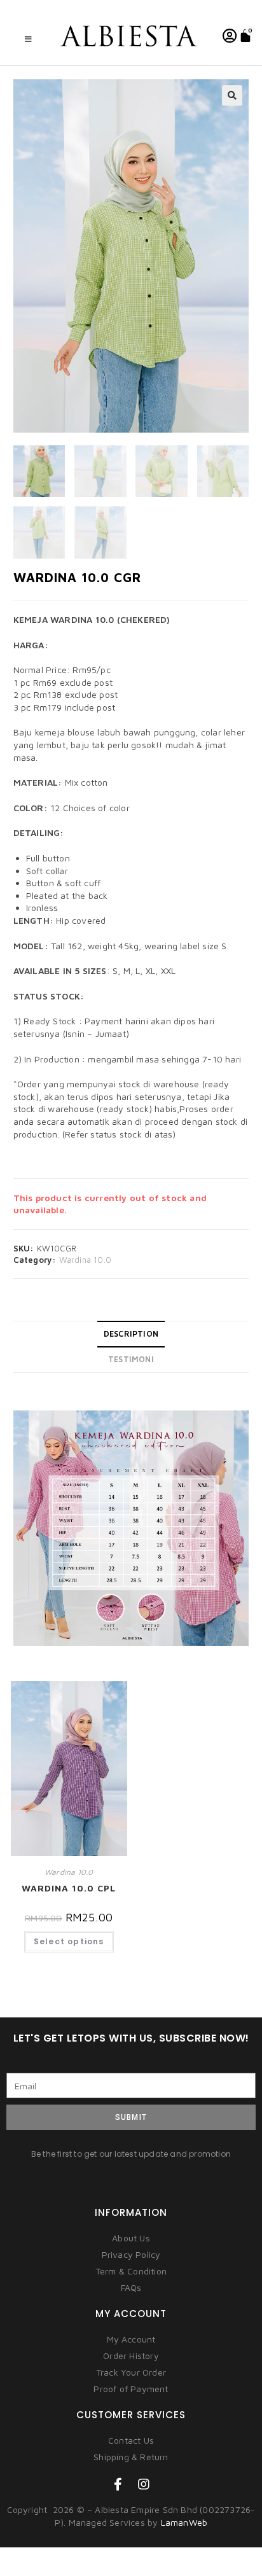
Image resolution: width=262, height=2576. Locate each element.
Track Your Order (131, 2372)
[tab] (131, 1334)
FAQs (131, 2287)
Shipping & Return (131, 2457)
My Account (131, 2339)
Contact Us (131, 2440)
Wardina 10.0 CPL (69, 1888)
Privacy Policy (131, 2254)
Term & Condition (131, 2271)
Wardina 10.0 (85, 1260)
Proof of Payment (131, 2389)
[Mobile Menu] (29, 39)
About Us (131, 2238)
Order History (131, 2356)
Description (131, 1334)
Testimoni (131, 1359)
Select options (69, 1941)
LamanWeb (184, 2522)
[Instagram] (144, 2484)
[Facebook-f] (118, 2484)
